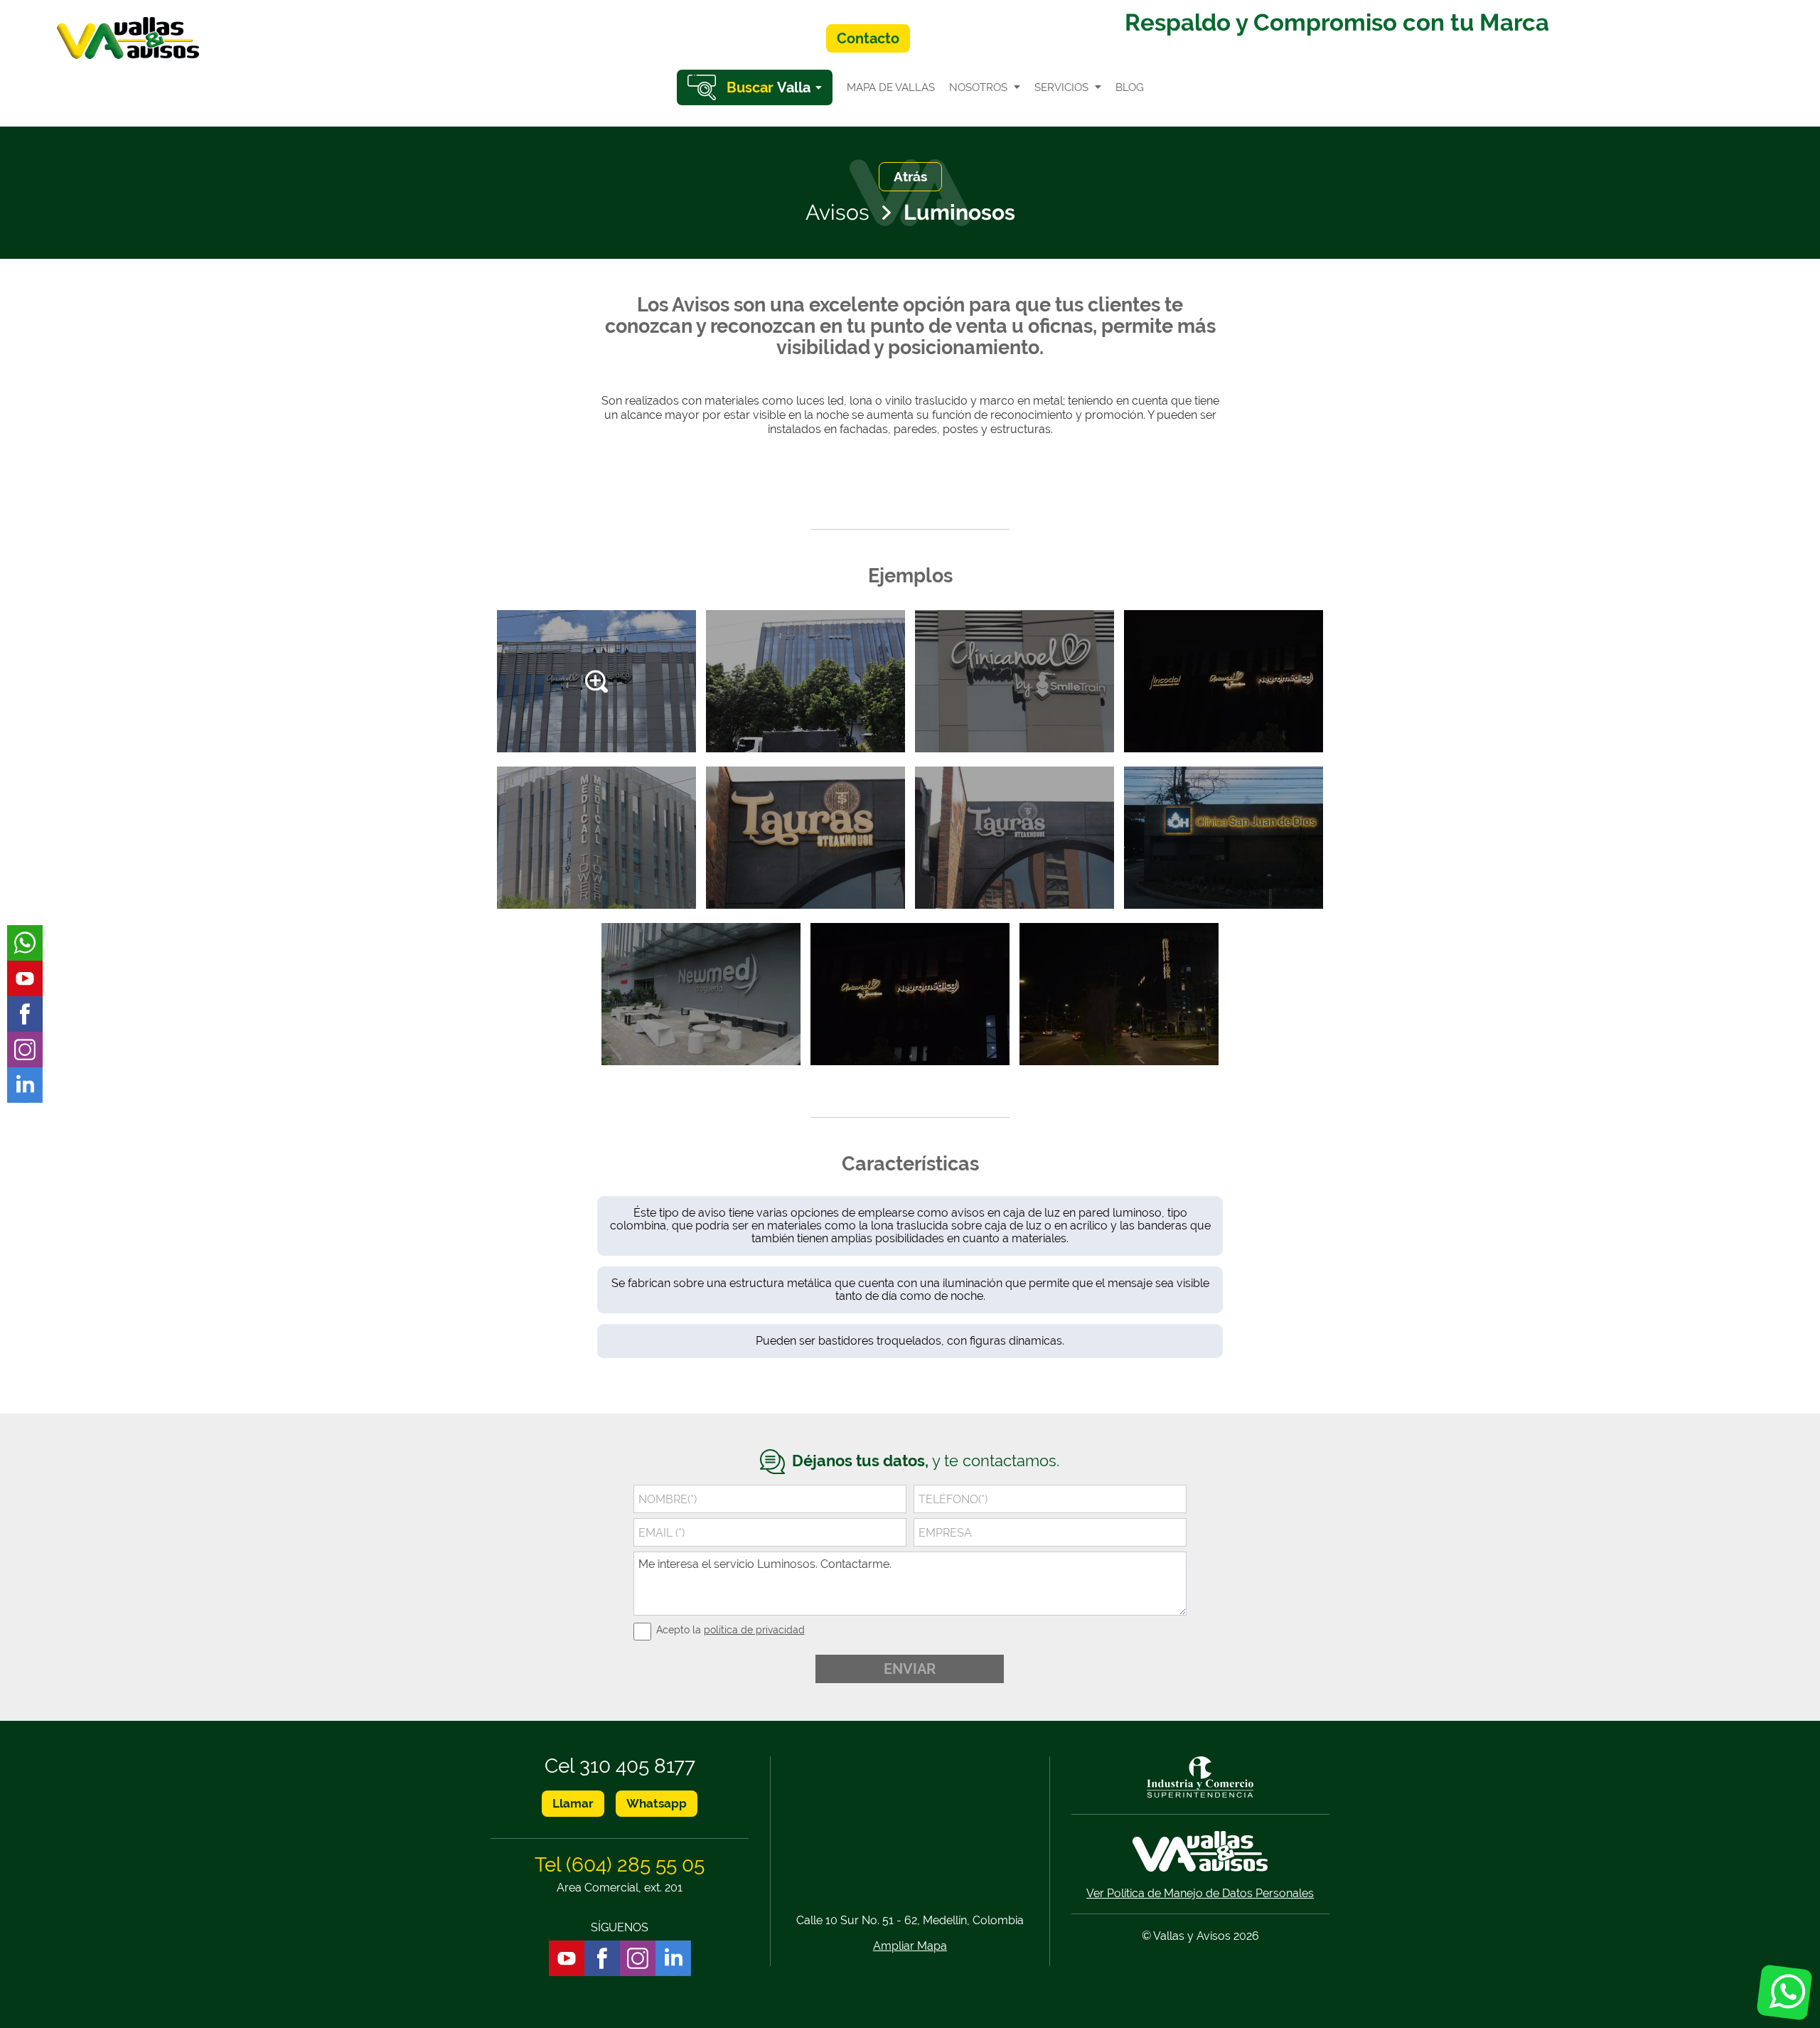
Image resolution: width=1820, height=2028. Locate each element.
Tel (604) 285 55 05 (620, 1865)
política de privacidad (754, 1630)
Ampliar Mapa (910, 1946)
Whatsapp (657, 1803)
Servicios (1061, 87)
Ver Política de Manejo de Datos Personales (1200, 1893)
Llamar (573, 1803)
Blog (1130, 87)
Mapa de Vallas (891, 87)
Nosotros (978, 87)
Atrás (910, 176)
